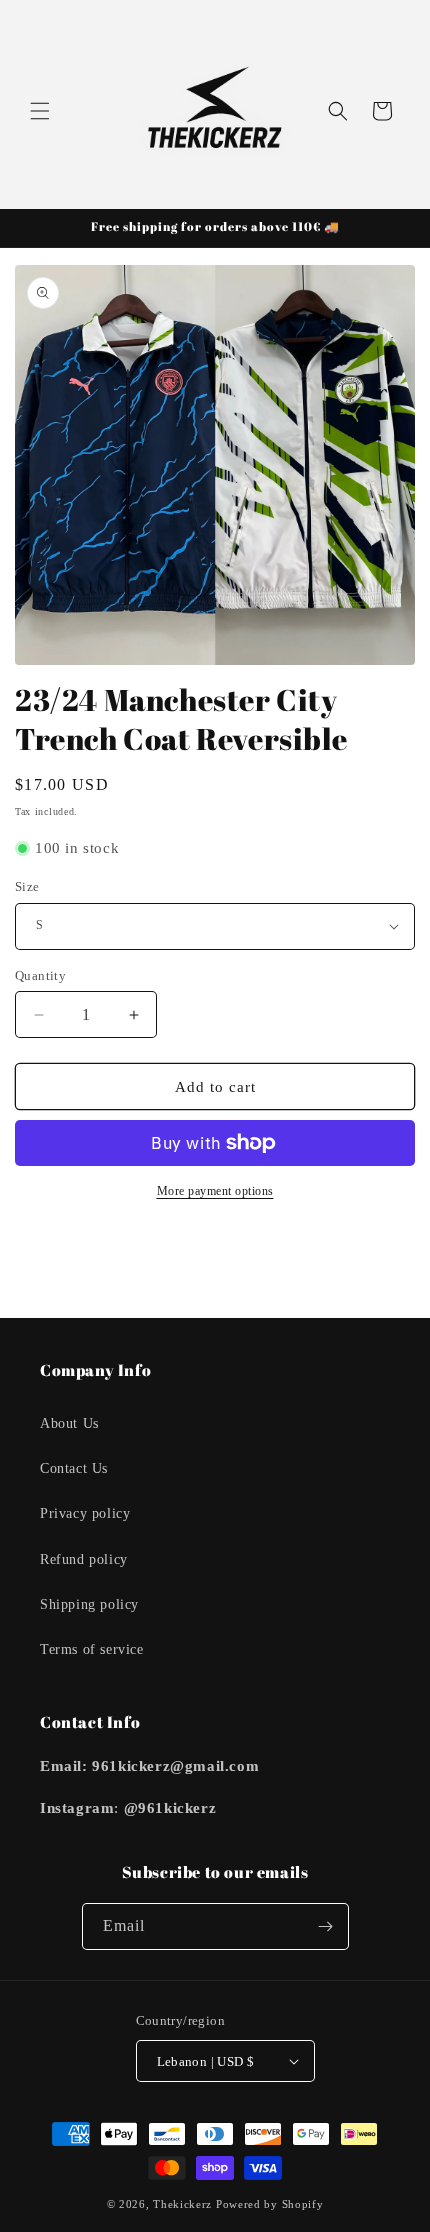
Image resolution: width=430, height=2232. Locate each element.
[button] (40, 111)
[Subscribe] (326, 1926)
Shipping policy (89, 1604)
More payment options (215, 1191)
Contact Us (74, 1468)
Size (27, 886)
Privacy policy (85, 1513)
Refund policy (84, 1559)
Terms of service (92, 1649)
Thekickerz (182, 2204)
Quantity (40, 975)
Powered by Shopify (270, 2204)
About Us (69, 1423)
